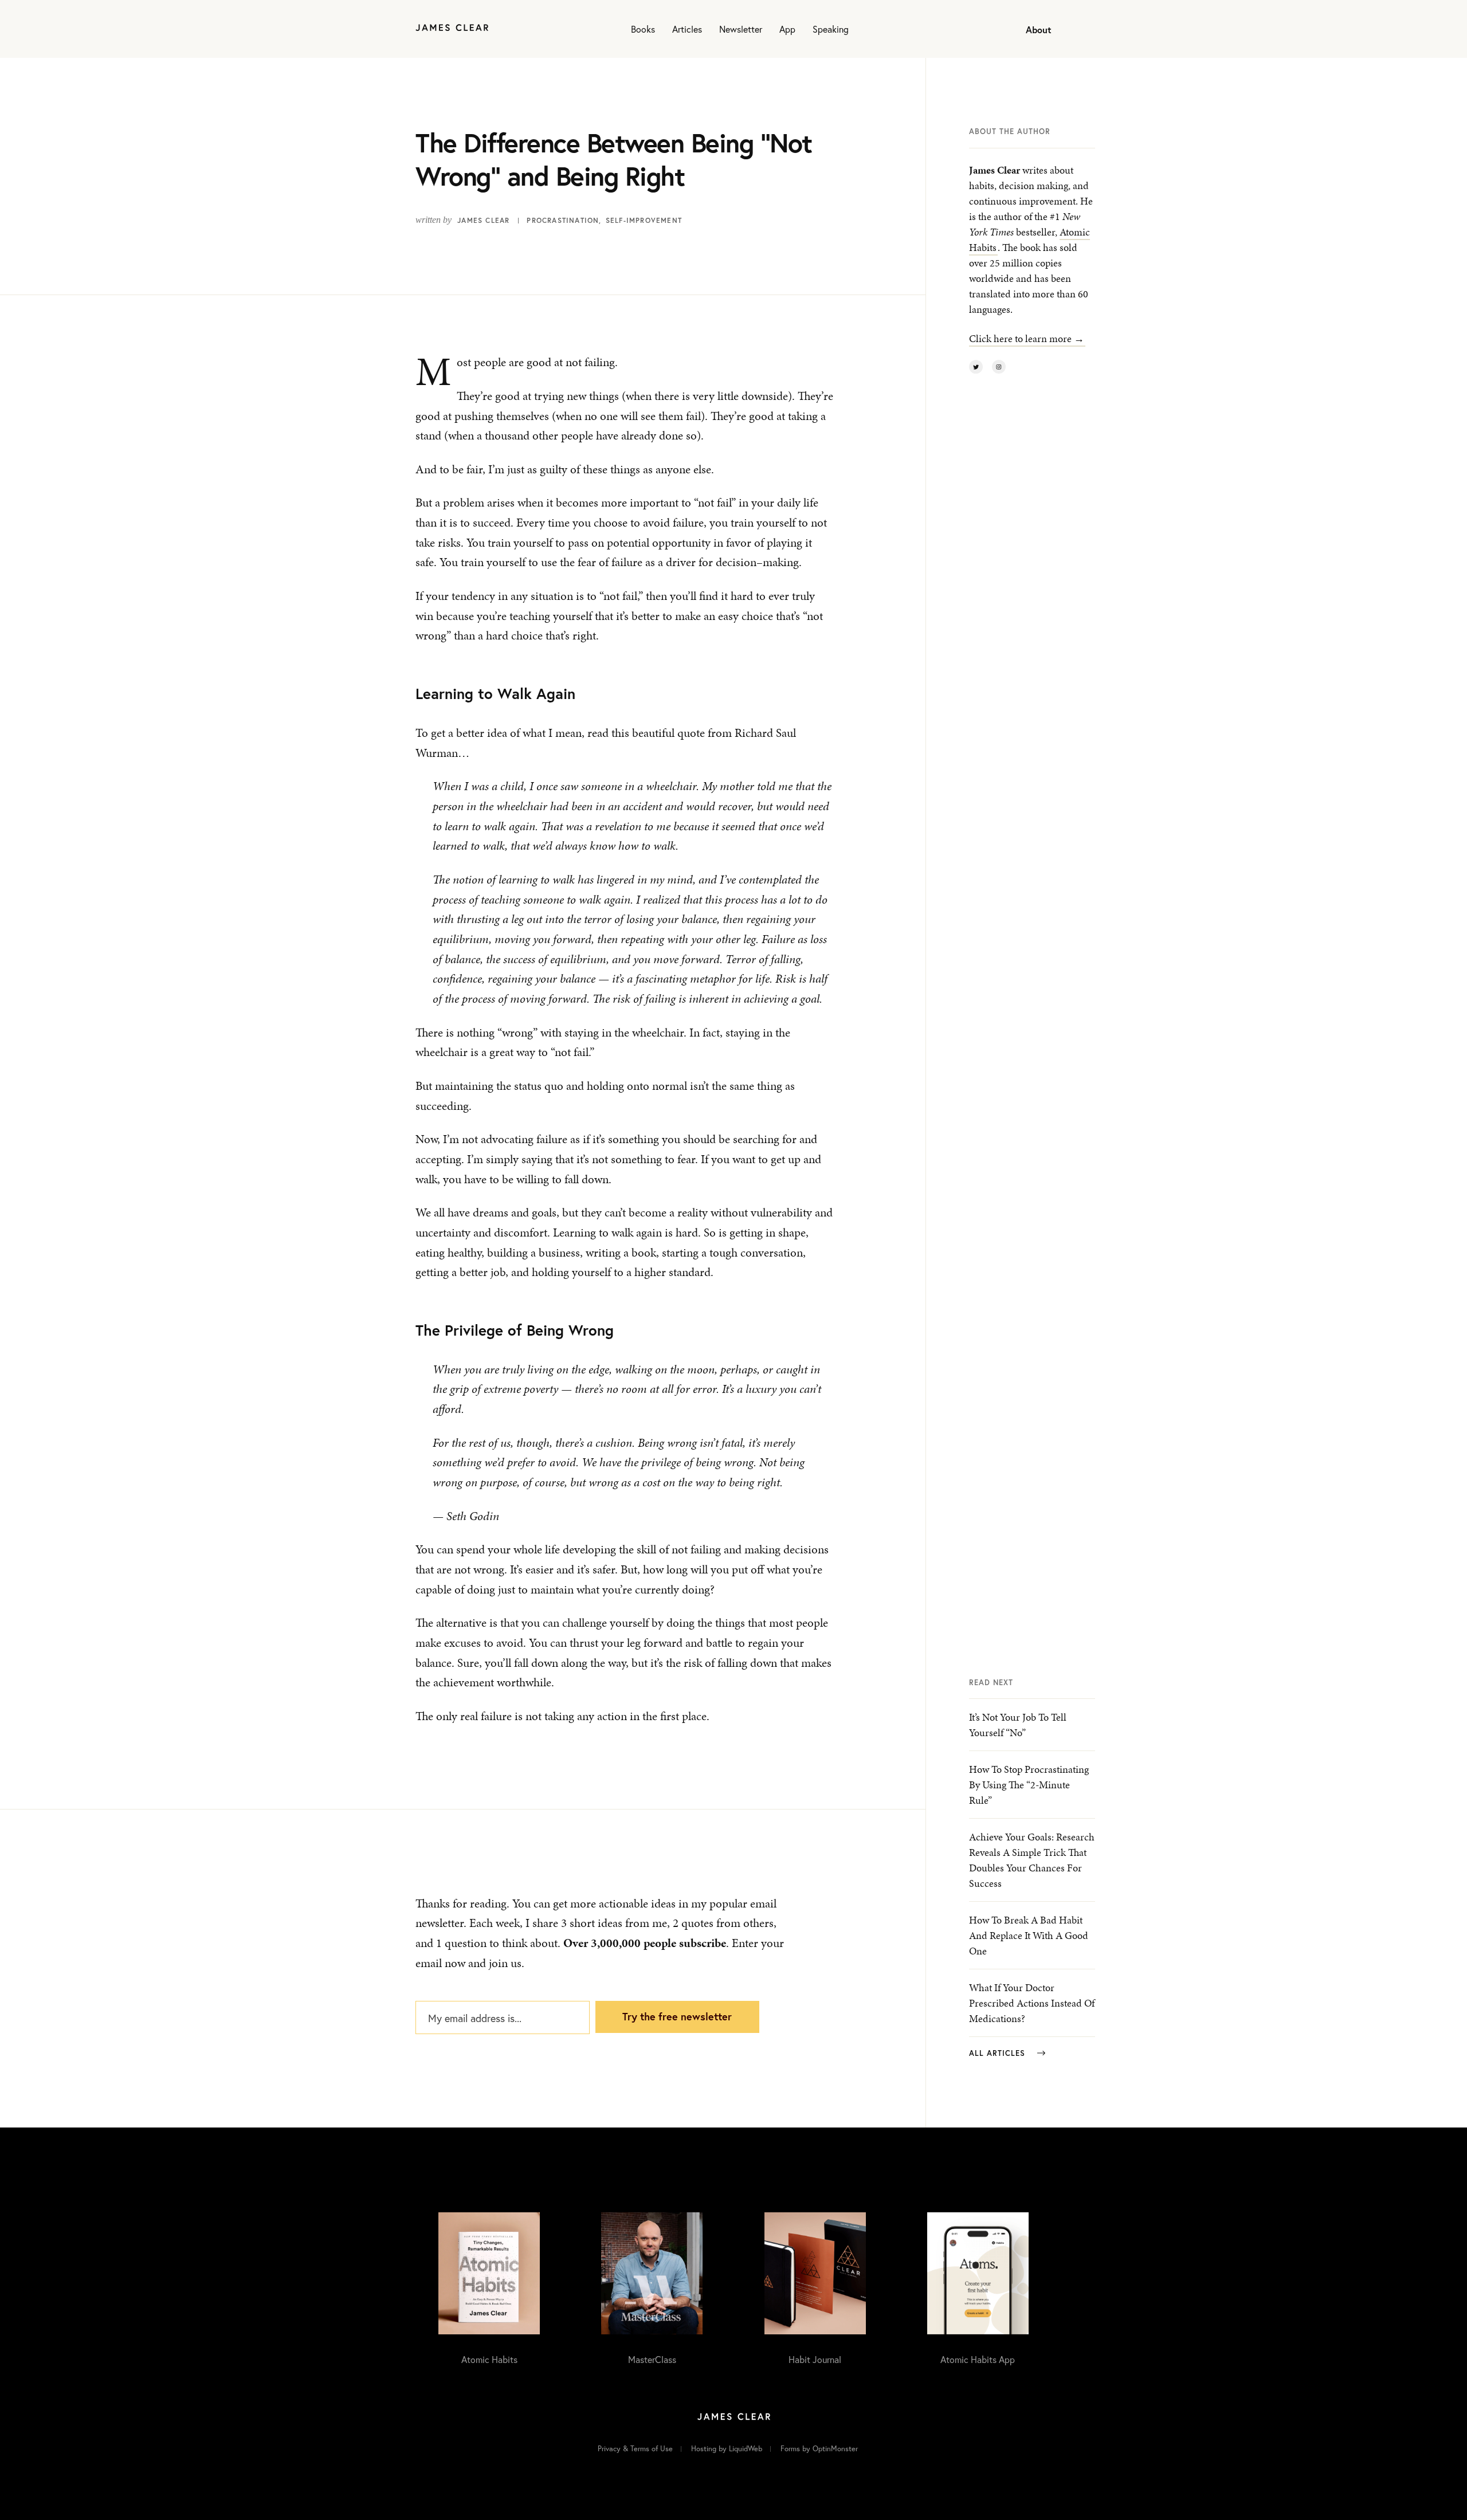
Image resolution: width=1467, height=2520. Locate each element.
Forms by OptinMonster (819, 2449)
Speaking (831, 29)
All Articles (999, 2053)
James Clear (483, 220)
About (1039, 30)
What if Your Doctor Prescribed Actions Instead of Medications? (1032, 2003)
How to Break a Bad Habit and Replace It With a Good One (1029, 1935)
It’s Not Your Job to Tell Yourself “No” (1018, 1725)
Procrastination (563, 220)
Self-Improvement (644, 220)
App (787, 29)
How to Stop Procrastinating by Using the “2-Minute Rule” (1029, 1785)
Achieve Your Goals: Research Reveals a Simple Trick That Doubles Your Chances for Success (1032, 1860)
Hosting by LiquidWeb (727, 2449)
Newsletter (741, 29)
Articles (687, 29)
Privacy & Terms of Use (635, 2449)
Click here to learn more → (1027, 338)
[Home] (452, 29)
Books (643, 29)
